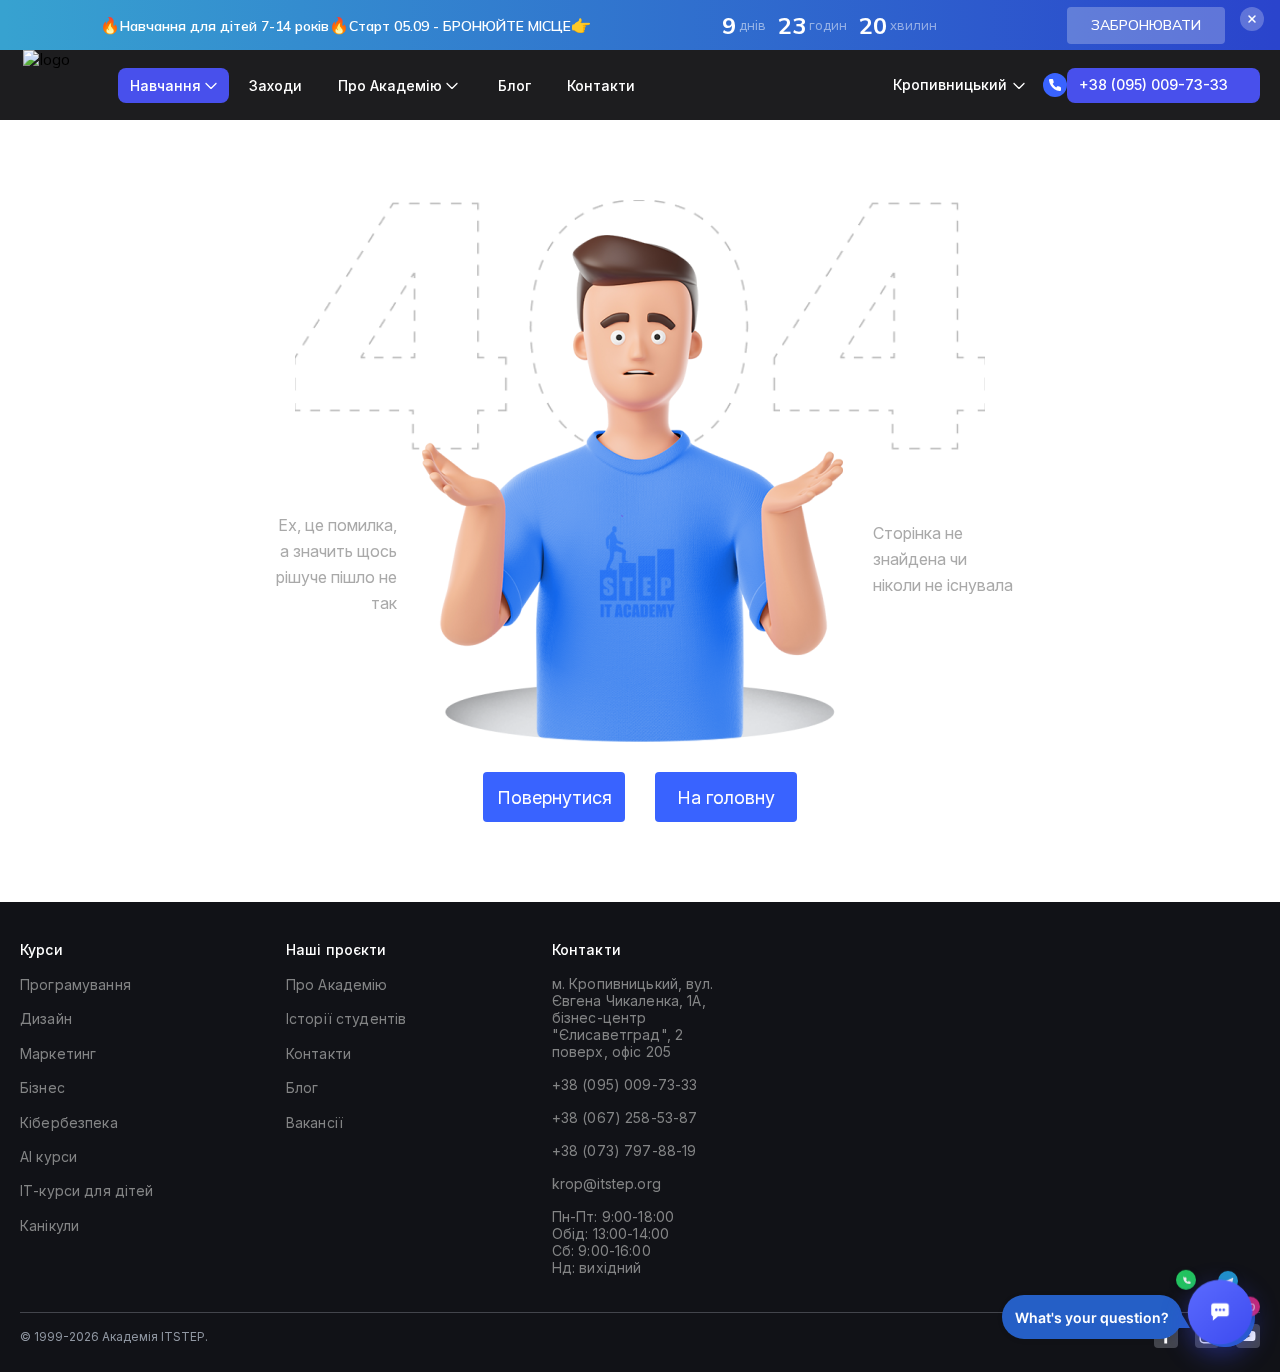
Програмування (75, 984)
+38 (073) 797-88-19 (624, 1150)
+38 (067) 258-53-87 (625, 1117)
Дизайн (46, 1018)
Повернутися (554, 797)
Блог (514, 85)
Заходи (275, 85)
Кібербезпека (69, 1122)
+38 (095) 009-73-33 (625, 1084)
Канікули (49, 1225)
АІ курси (48, 1156)
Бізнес (42, 1087)
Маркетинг (58, 1053)
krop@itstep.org (606, 1183)
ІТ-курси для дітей (87, 1190)
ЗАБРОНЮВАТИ (1146, 25)
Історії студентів (346, 1018)
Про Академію (337, 984)
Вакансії (314, 1122)
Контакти (601, 85)
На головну (726, 797)
